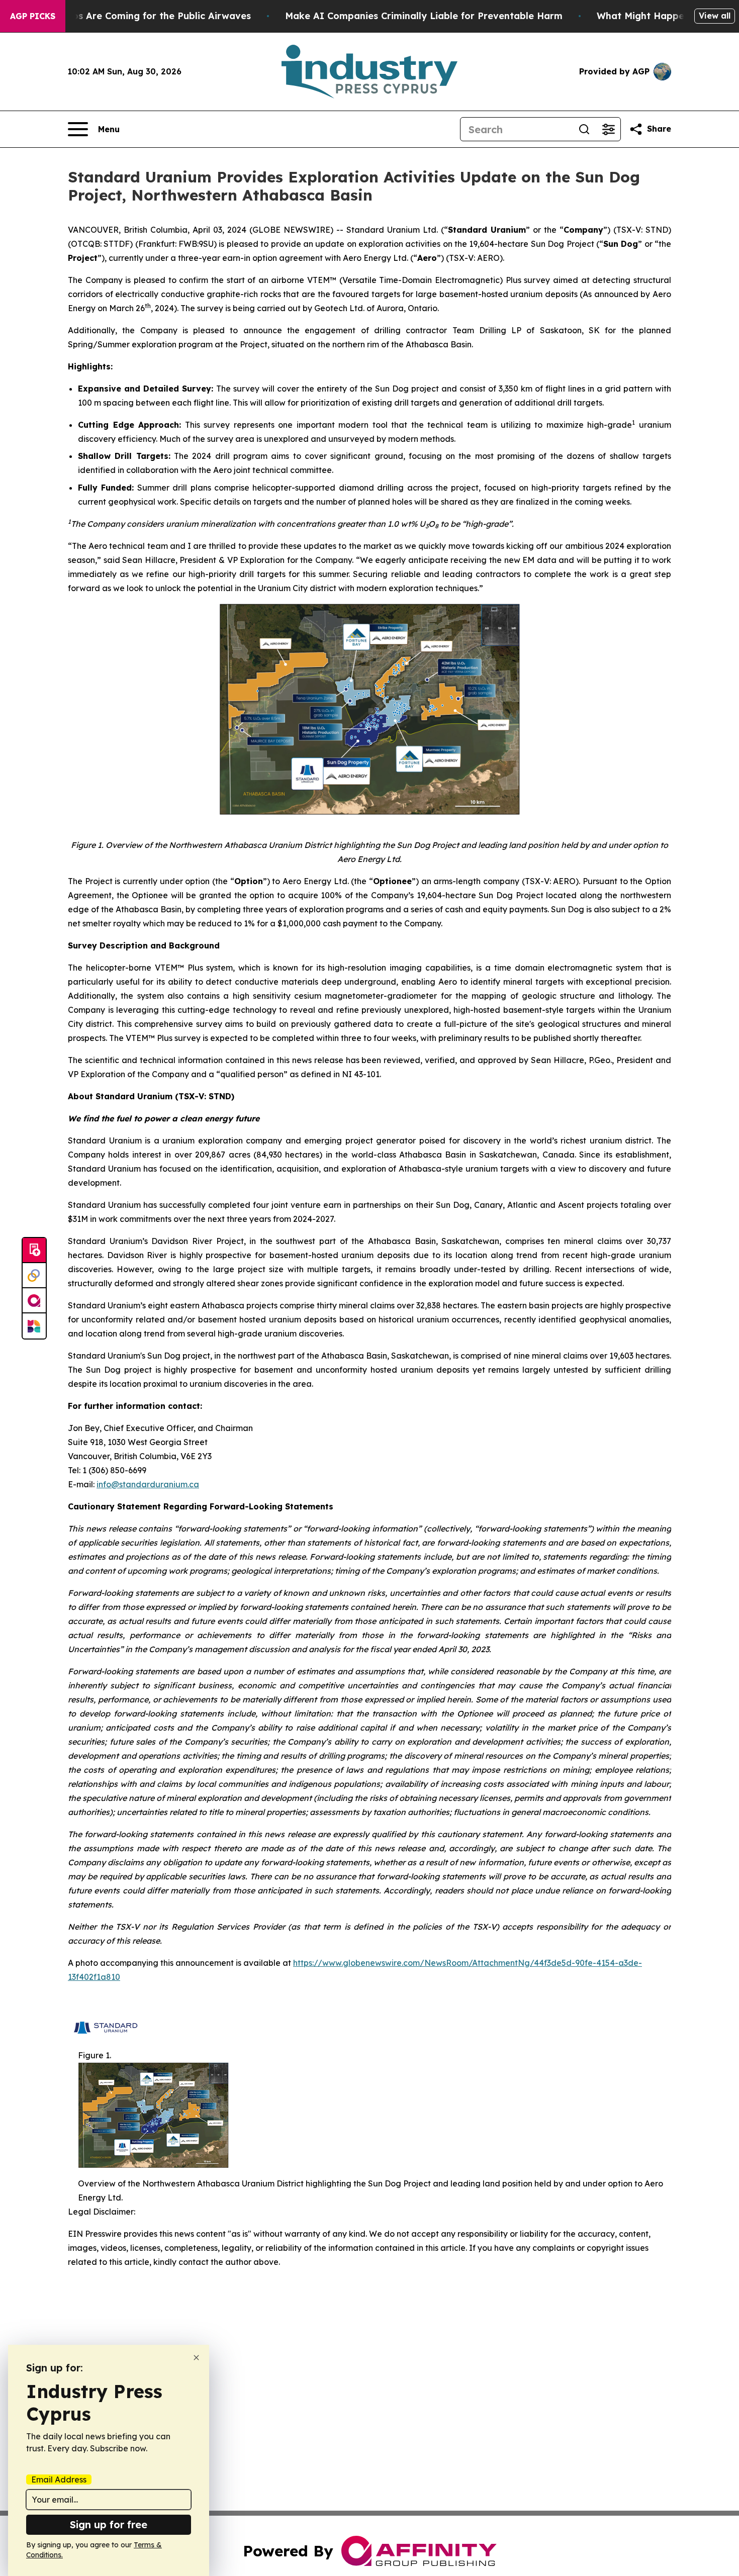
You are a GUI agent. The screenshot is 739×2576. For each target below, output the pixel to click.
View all (715, 16)
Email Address (59, 2479)
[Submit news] (34, 1251)
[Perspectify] (34, 1276)
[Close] (196, 2358)
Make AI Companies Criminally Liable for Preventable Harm (424, 16)
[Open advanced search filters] (608, 129)
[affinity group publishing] (34, 1301)
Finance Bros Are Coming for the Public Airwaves (137, 16)
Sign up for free (109, 2524)
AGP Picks (33, 16)
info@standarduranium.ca (148, 1484)
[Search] (584, 129)
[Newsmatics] (34, 1326)
